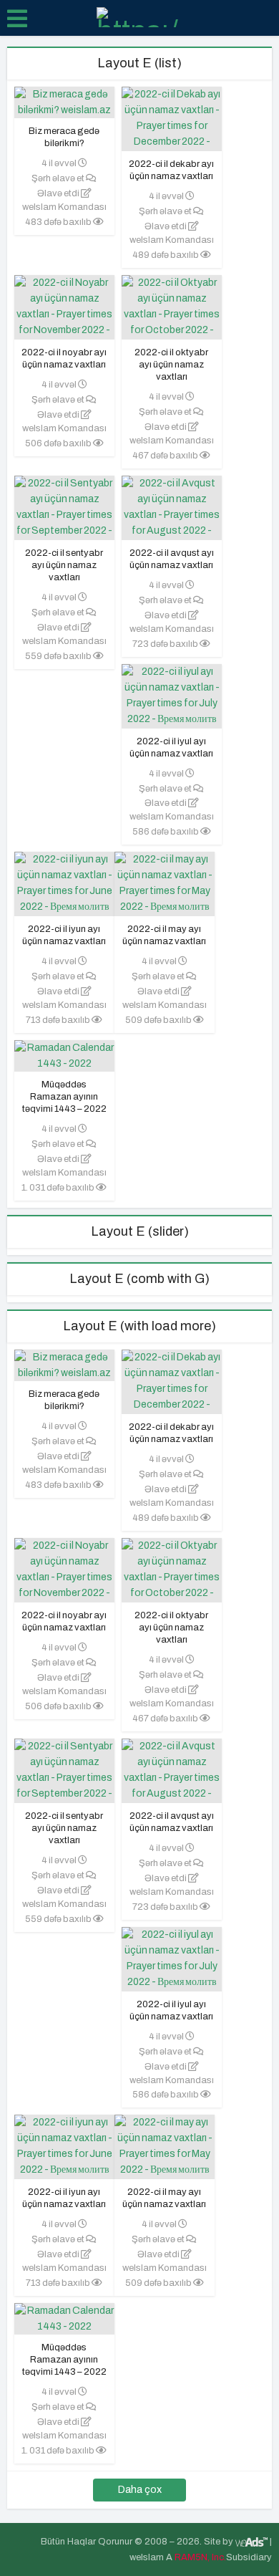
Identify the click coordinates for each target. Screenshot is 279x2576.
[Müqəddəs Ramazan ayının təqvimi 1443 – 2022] (64, 1056)
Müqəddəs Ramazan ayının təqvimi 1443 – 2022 (64, 1097)
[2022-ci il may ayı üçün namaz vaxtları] (165, 891)
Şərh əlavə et (59, 178)
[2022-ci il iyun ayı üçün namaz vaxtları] (64, 891)
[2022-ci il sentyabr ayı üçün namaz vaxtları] (64, 522)
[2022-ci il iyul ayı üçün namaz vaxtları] (172, 702)
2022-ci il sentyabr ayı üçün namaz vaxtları (64, 565)
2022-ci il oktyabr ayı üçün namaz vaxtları (171, 365)
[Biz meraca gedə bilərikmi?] (64, 102)
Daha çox (140, 2490)
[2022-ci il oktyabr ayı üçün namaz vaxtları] (172, 322)
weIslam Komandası (64, 207)
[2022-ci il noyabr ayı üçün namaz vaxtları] (64, 322)
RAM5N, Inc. (200, 2557)
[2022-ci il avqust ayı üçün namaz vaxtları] (172, 522)
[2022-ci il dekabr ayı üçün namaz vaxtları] (172, 134)
